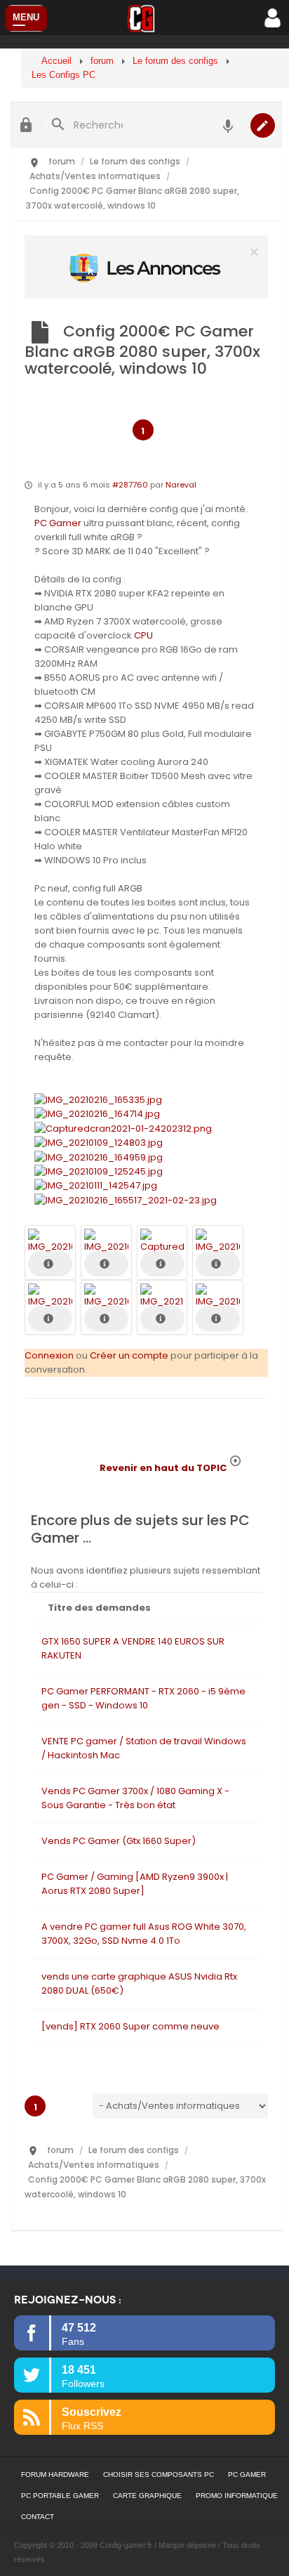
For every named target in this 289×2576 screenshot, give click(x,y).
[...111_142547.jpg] (96, 1185)
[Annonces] (228, 125)
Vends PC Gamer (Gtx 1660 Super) (119, 1841)
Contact (38, 2517)
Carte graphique (147, 2496)
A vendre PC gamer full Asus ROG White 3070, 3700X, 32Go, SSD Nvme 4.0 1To (144, 1934)
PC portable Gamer (60, 2496)
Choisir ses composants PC (159, 2474)
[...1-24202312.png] (123, 1128)
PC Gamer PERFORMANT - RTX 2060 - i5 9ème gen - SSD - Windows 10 (143, 1698)
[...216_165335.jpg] (98, 1099)
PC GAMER (247, 2474)
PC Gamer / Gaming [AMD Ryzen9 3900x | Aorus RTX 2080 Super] (135, 1884)
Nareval (181, 485)
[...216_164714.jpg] (97, 1114)
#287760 (130, 485)
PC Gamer (58, 523)
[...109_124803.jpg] (99, 1143)
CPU (143, 635)
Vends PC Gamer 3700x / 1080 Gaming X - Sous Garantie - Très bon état (135, 1798)
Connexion (49, 1355)
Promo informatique (237, 2496)
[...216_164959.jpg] (99, 1157)
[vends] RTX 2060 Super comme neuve (130, 2026)
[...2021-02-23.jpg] (126, 1199)
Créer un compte (129, 1355)
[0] (146, 267)
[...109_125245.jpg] (99, 1171)
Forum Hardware (55, 2474)
